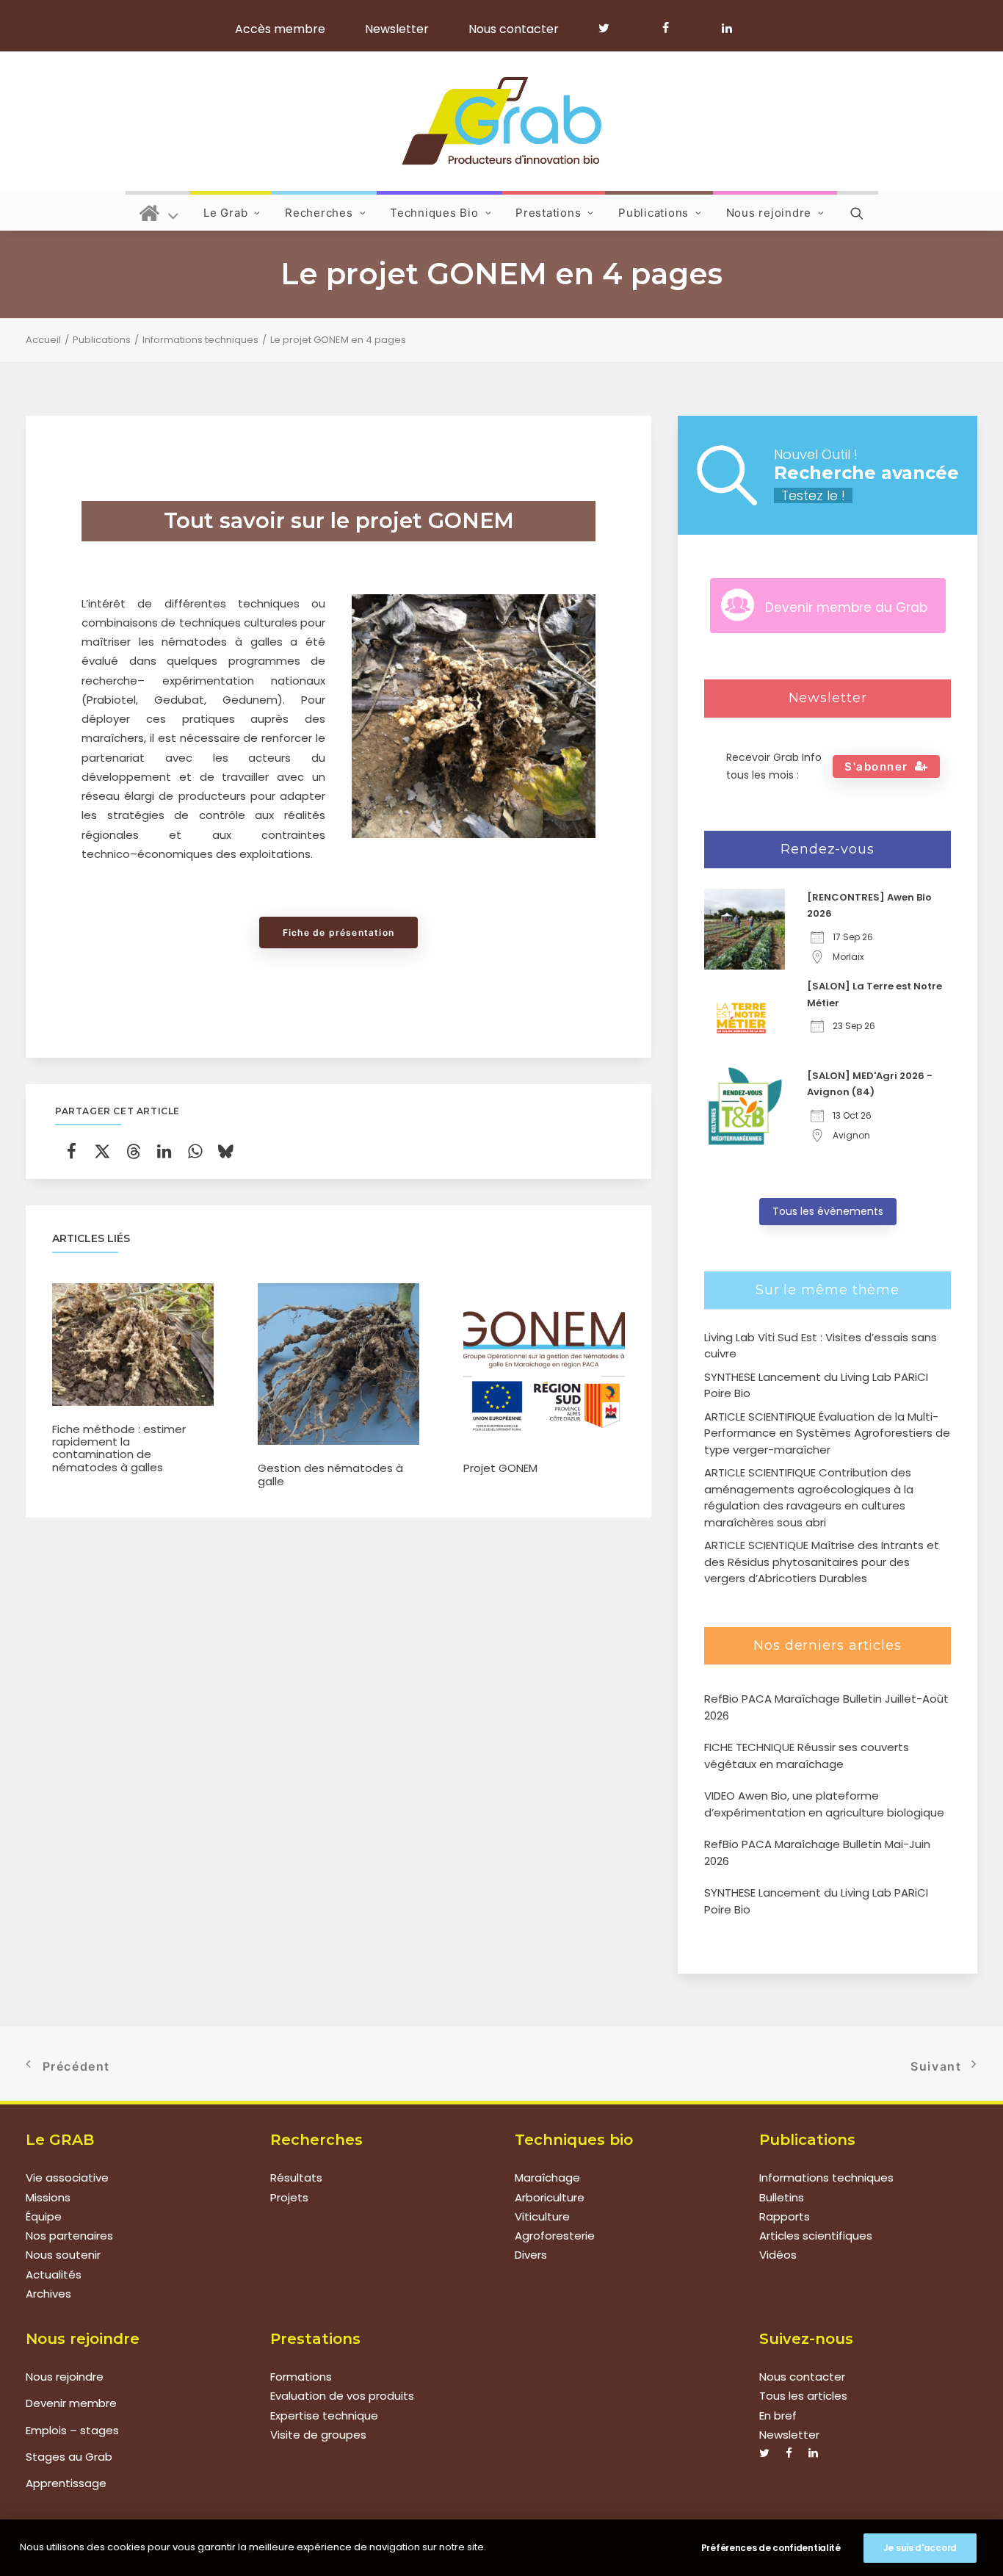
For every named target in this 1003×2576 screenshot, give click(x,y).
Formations (301, 2377)
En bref (778, 2416)
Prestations (548, 213)
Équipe (44, 2216)
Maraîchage (547, 2178)
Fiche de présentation (338, 932)
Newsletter (397, 29)
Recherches (319, 213)
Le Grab (225, 213)
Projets (289, 2197)
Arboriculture (550, 2197)
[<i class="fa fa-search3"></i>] (858, 211)
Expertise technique (324, 2416)
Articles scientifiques (816, 2236)
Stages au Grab (69, 2457)
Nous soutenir (63, 2255)
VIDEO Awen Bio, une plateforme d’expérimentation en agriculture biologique (824, 1804)
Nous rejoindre (769, 213)
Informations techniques (200, 340)
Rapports (785, 2216)
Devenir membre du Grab (846, 607)
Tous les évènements (828, 1211)
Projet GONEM (500, 1468)
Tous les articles (803, 2396)
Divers (531, 2255)
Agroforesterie (555, 2236)
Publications (653, 213)
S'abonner (876, 766)
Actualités (54, 2274)
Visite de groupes (318, 2435)
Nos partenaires (69, 2236)
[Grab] (501, 121)
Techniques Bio (434, 213)
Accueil (43, 340)
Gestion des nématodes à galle (330, 1474)
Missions (48, 2197)
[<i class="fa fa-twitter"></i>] (611, 28)
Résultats (296, 2178)
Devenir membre (71, 2403)
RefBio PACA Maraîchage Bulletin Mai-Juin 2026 (817, 1852)
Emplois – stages (72, 2430)
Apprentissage (66, 2483)
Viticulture (542, 2216)
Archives (48, 2294)
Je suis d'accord (920, 2548)
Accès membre (280, 29)
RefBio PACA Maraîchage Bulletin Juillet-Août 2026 (826, 1707)
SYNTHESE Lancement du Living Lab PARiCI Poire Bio (816, 1901)
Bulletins (782, 2197)
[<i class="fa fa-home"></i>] (159, 211)
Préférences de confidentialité (771, 2548)
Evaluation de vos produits (342, 2396)
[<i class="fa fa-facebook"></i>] (672, 28)
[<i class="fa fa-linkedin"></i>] (724, 28)
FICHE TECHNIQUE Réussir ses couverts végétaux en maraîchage (807, 1756)
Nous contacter (514, 29)
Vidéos (778, 2255)
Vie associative (67, 2178)
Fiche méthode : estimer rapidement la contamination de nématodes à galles (119, 1448)
